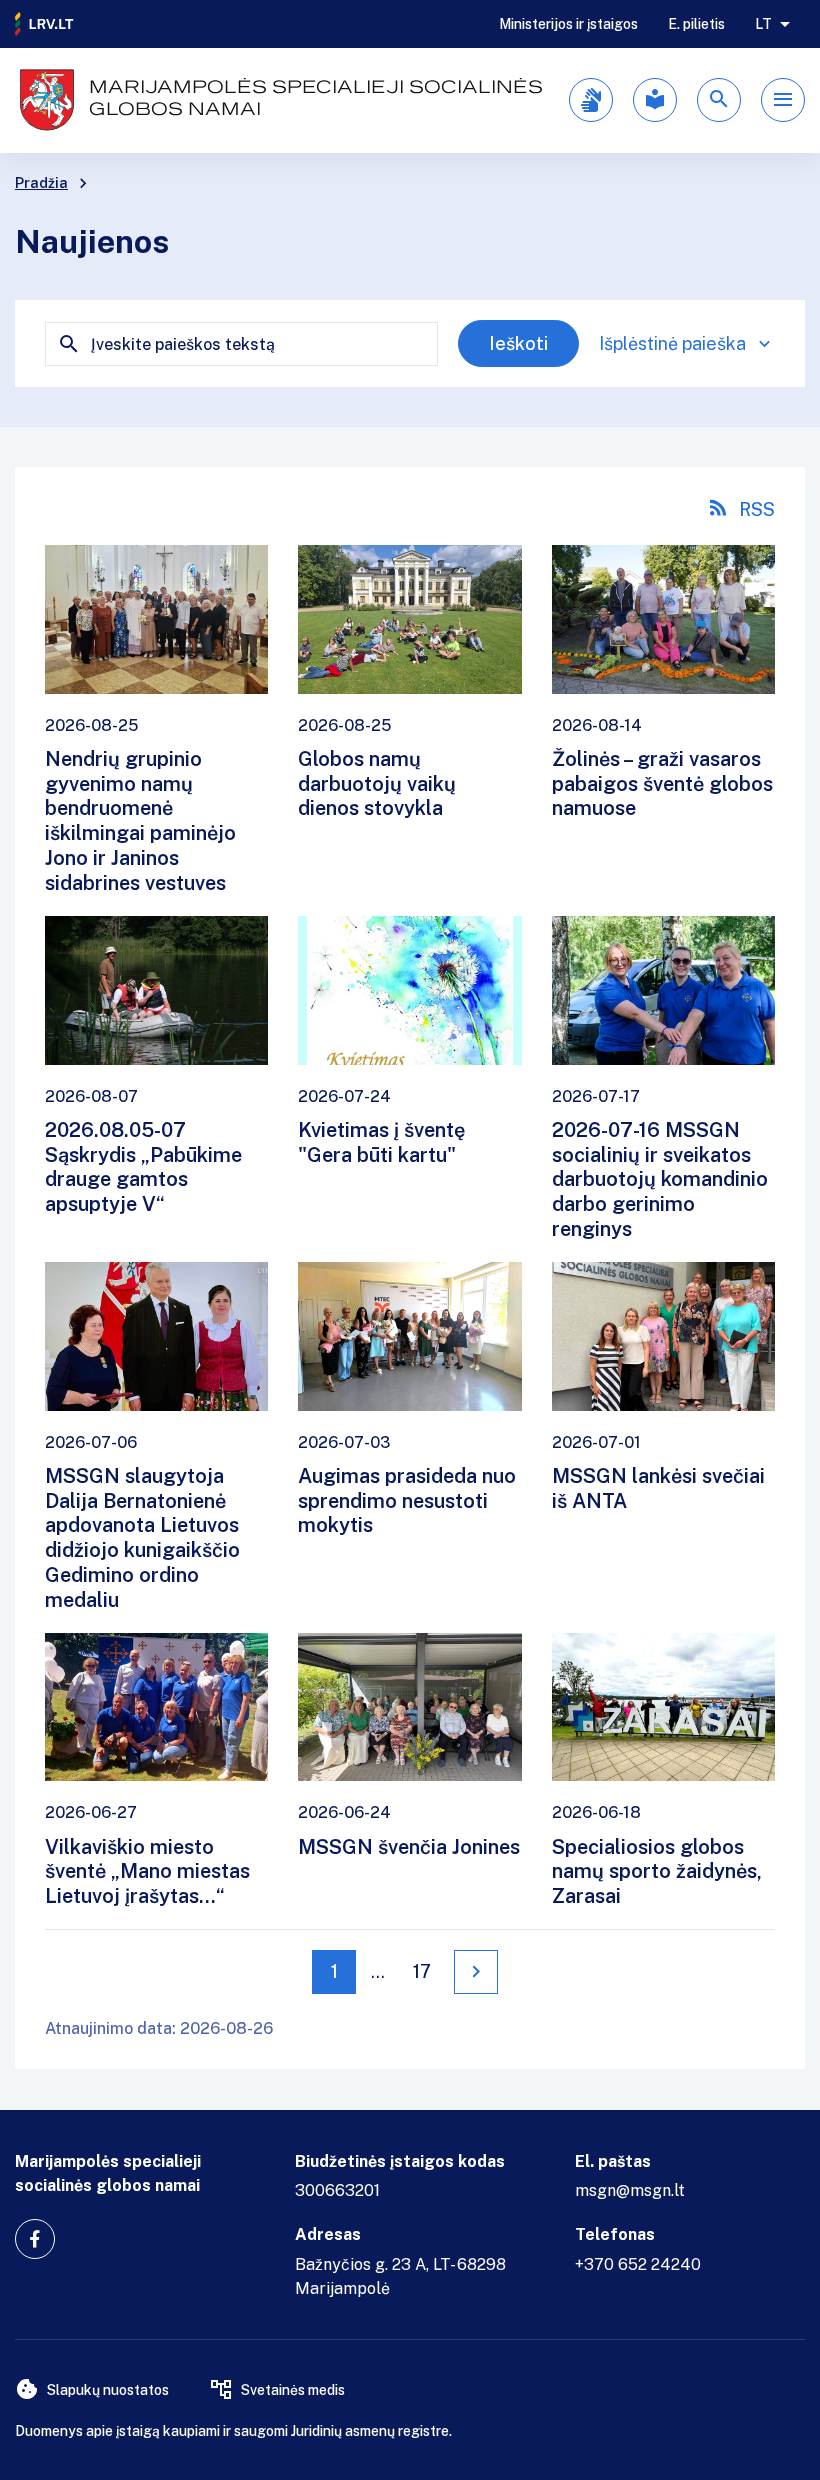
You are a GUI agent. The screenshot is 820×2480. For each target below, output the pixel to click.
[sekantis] (476, 1972)
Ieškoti (518, 343)
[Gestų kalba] (591, 100)
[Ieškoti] (719, 100)
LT (763, 24)
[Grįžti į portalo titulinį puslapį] (45, 24)
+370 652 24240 (638, 2264)
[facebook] (35, 2239)
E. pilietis (696, 24)
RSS (757, 509)
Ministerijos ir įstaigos (568, 24)
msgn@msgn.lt (630, 2190)
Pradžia (41, 183)
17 (422, 1971)
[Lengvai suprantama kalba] (655, 100)
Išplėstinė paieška (672, 343)
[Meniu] (783, 100)
